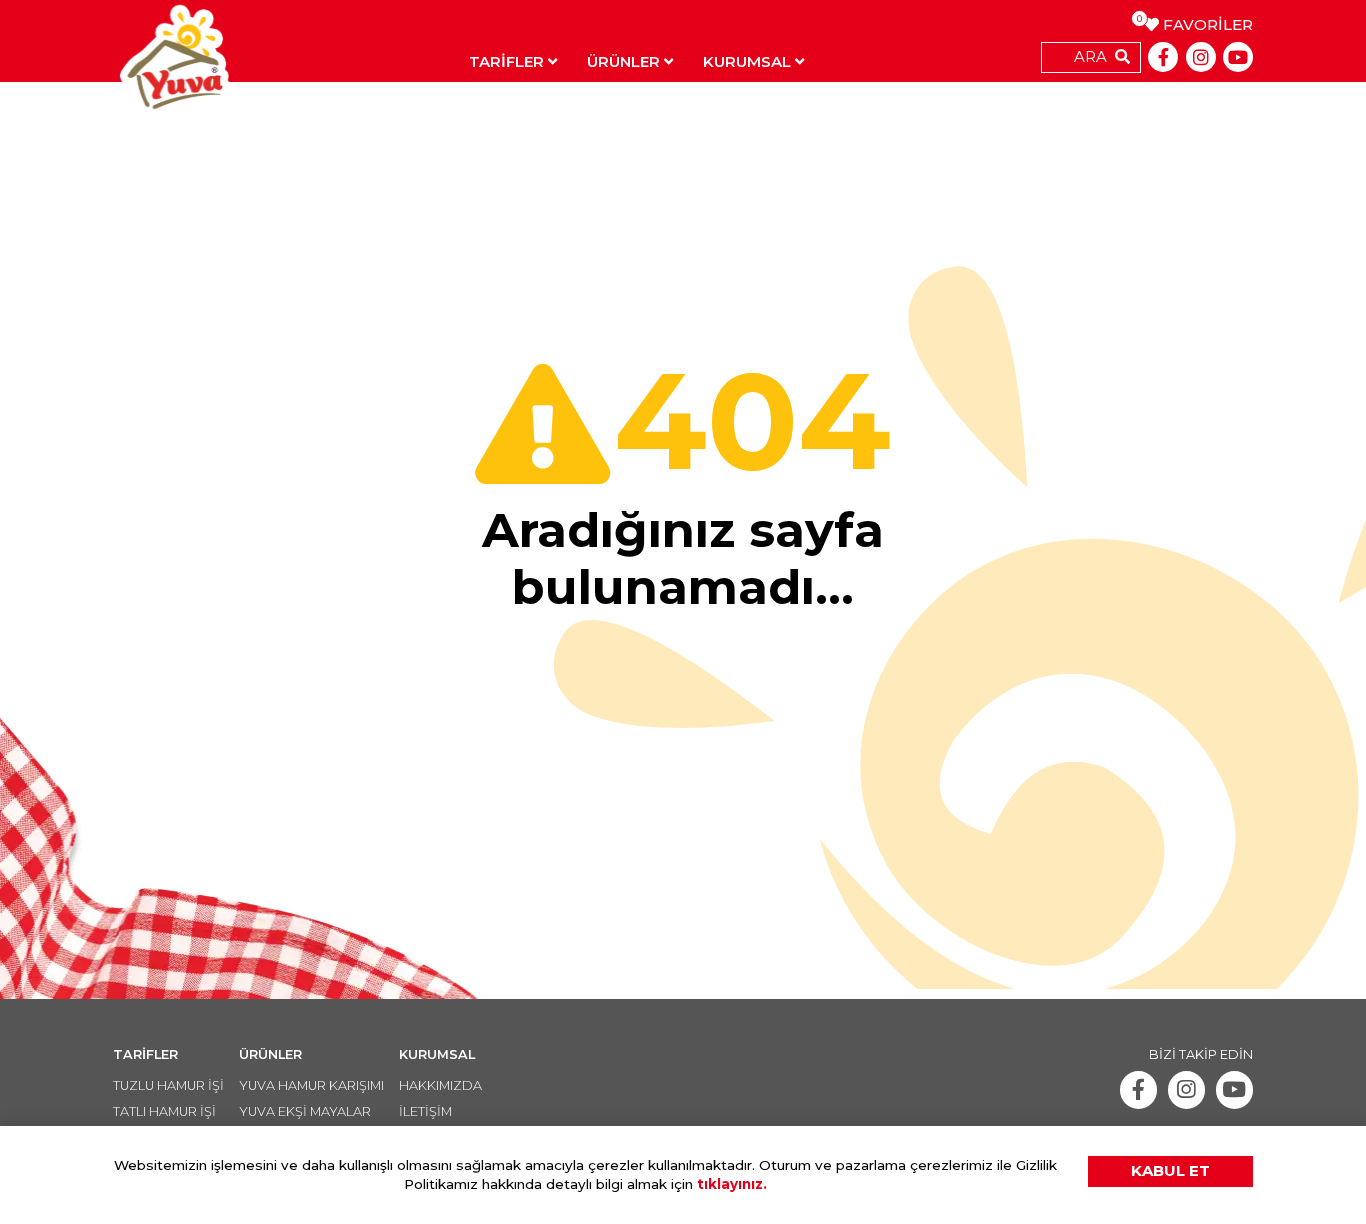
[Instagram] (1201, 57)
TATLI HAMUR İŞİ (164, 1111)
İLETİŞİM (425, 1111)
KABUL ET (1170, 1170)
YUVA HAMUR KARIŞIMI (311, 1085)
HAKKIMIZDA (440, 1085)
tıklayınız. (732, 1184)
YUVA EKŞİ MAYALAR (305, 1111)
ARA (1090, 56)
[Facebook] (1163, 57)
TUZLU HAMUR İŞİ (168, 1085)
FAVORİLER (1198, 24)
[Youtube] (1238, 57)
